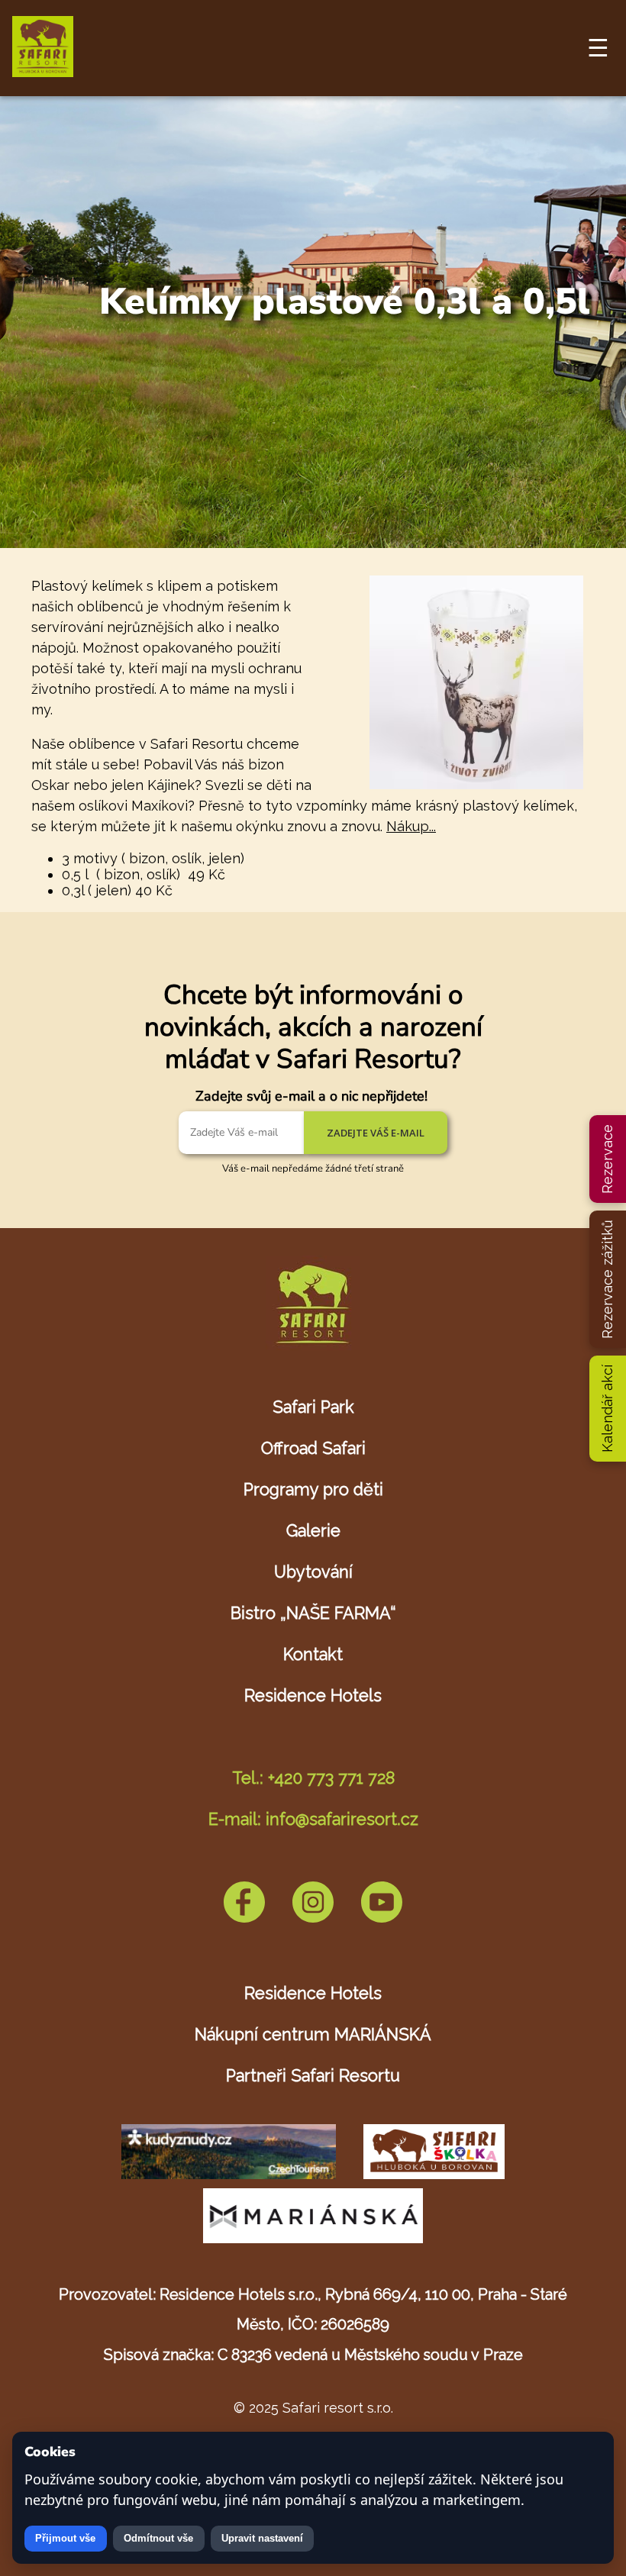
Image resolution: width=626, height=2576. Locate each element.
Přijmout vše (65, 2538)
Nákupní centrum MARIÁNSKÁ (313, 2034)
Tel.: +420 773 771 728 (313, 1778)
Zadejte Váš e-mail (376, 1133)
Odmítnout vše (158, 2538)
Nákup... (411, 826)
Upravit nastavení (262, 2538)
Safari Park (313, 1407)
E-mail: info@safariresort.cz (313, 1819)
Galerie (313, 1531)
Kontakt (313, 1654)
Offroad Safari (313, 1448)
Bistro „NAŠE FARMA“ (313, 1613)
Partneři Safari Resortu (313, 2076)
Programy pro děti (313, 1490)
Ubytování (313, 1572)
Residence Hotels (313, 1696)
